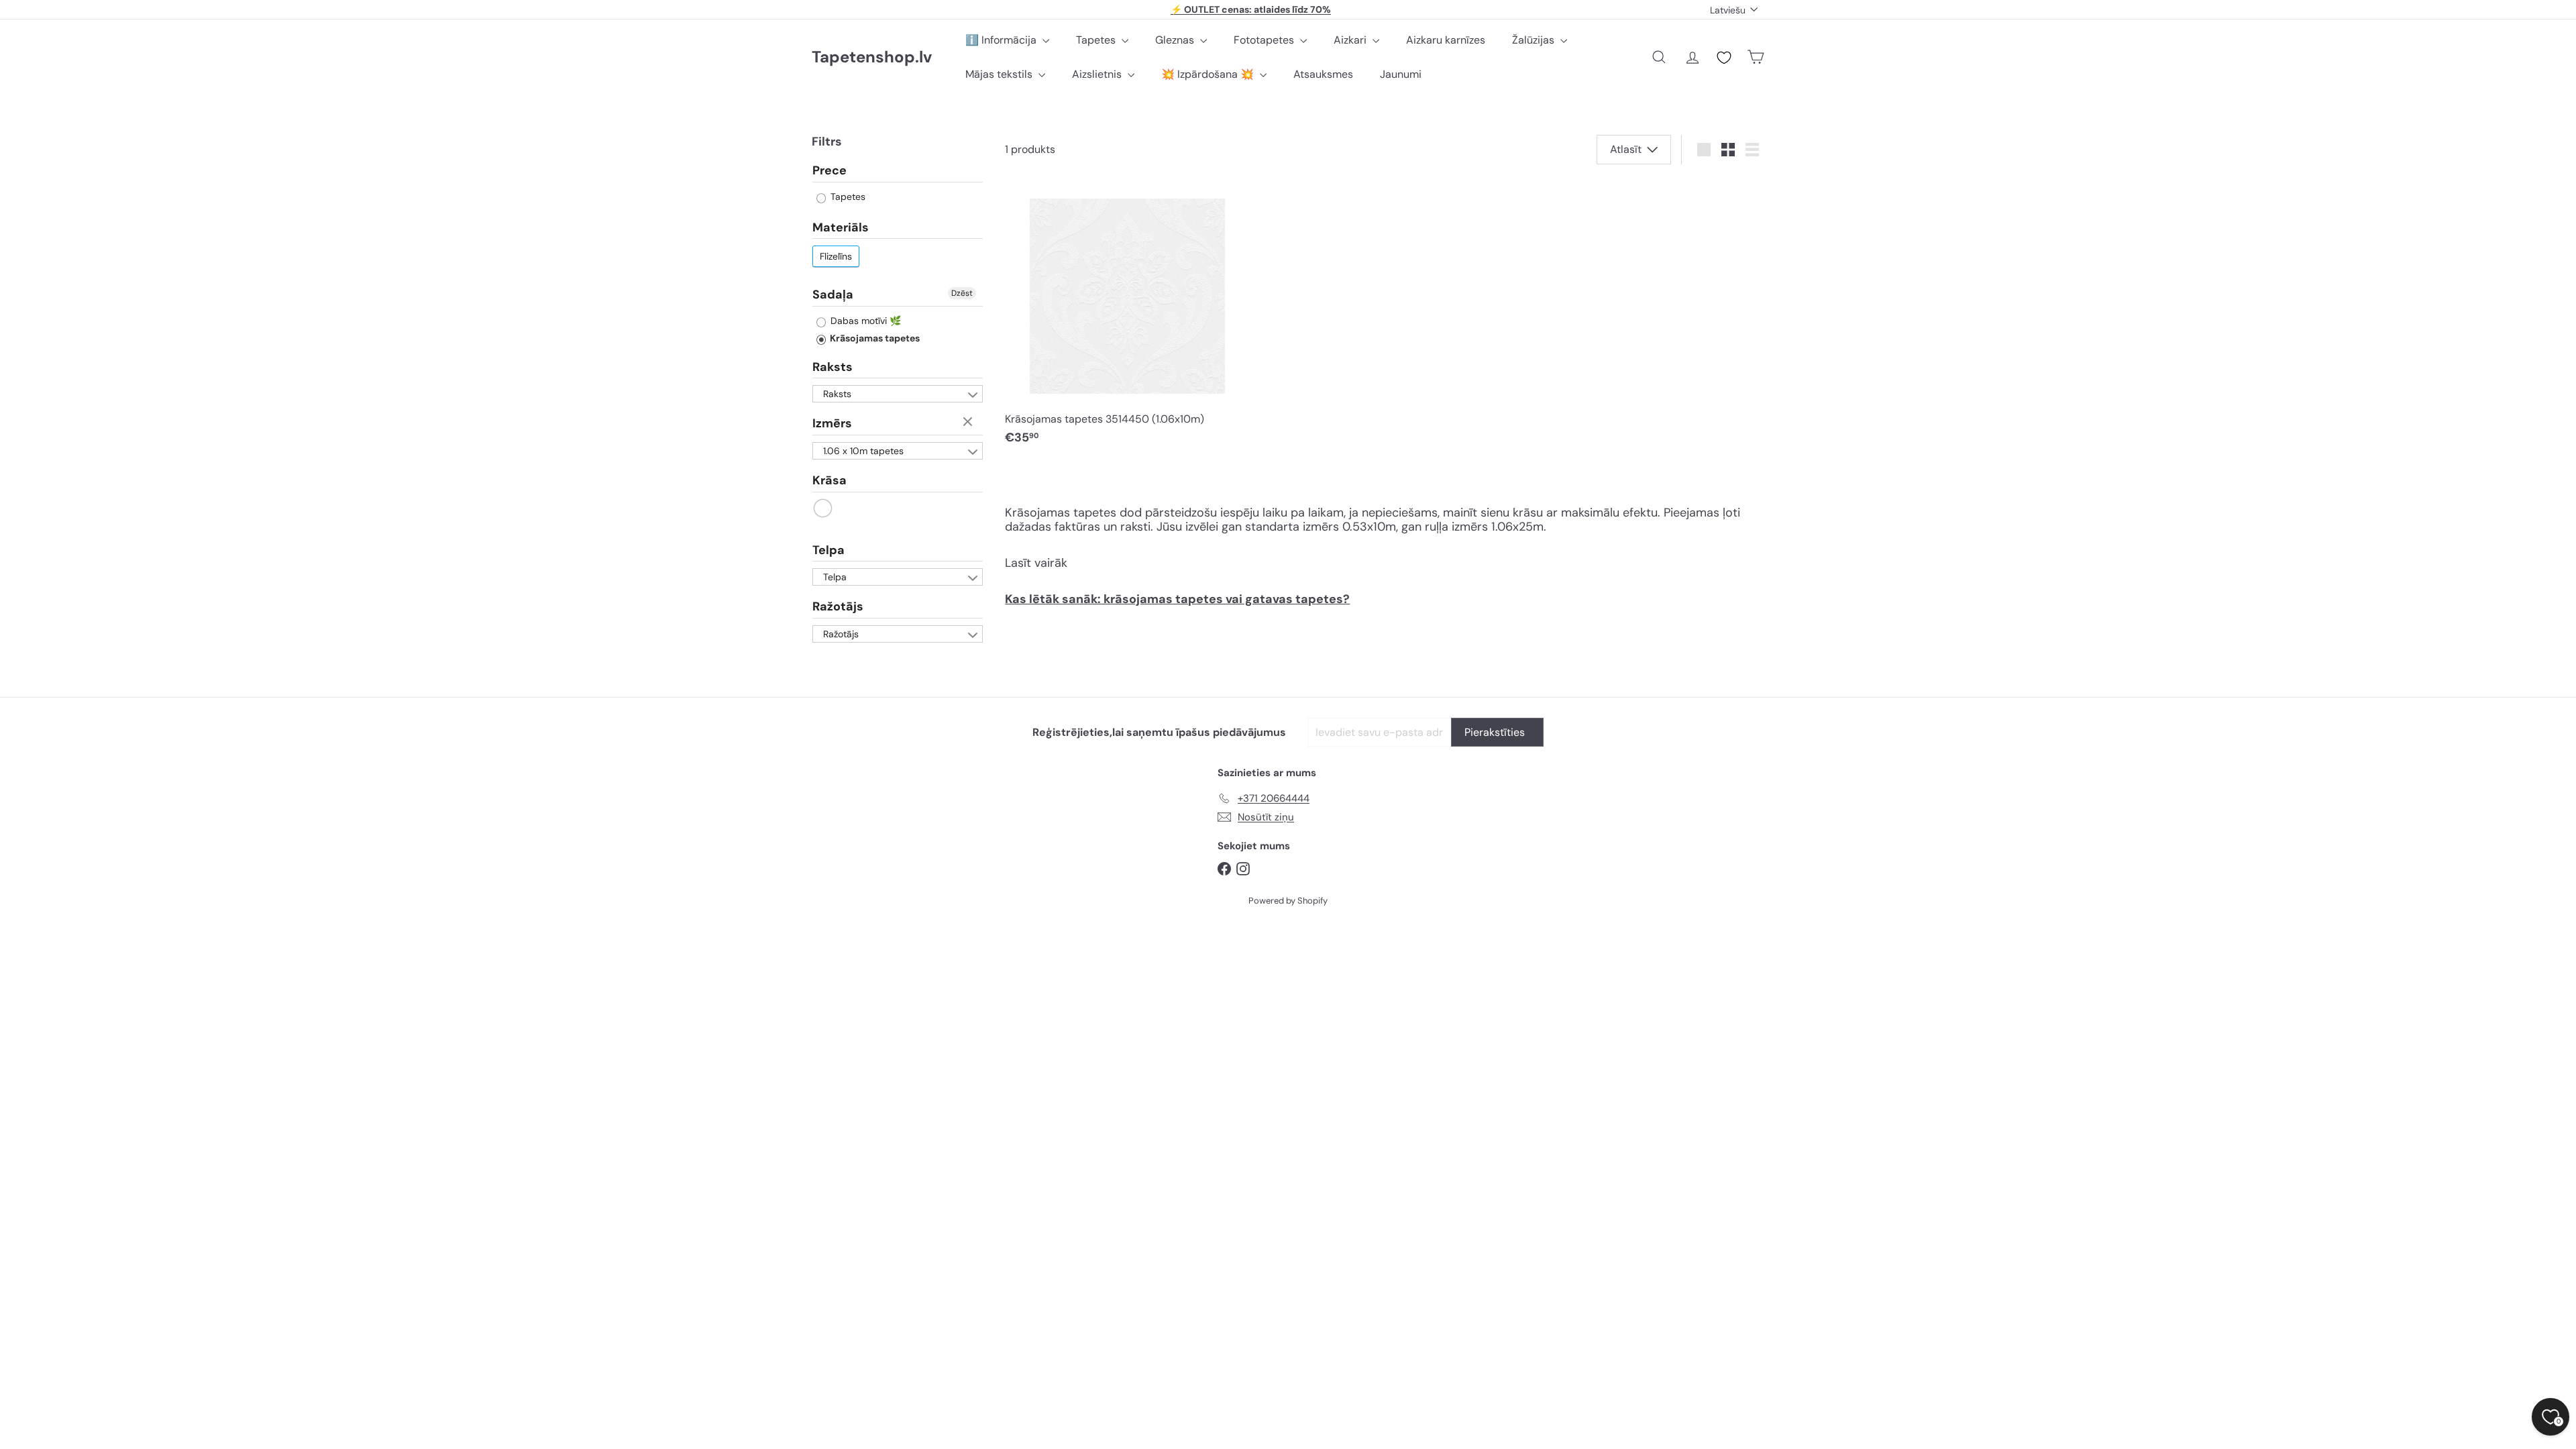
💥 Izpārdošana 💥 (1209, 74)
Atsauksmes (1323, 74)
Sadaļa (833, 294)
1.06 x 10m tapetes (863, 451)
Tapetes (1097, 40)
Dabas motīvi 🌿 (864, 321)
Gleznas (1176, 40)
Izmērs (832, 423)
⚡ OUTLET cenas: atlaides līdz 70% (1251, 9)
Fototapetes (1265, 40)
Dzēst (962, 293)
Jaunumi (1401, 74)
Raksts (833, 367)
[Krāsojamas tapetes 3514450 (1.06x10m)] (1127, 317)
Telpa (828, 550)
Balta (823, 508)
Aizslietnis (1098, 74)
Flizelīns (836, 256)
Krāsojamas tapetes (874, 338)
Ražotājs (838, 606)
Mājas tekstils (1000, 74)
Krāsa (829, 480)
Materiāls (841, 227)
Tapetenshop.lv (872, 57)
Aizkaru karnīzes (1446, 40)
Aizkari (1351, 40)
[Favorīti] (1724, 58)
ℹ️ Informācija (1002, 40)
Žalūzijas (1535, 40)
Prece (829, 171)
